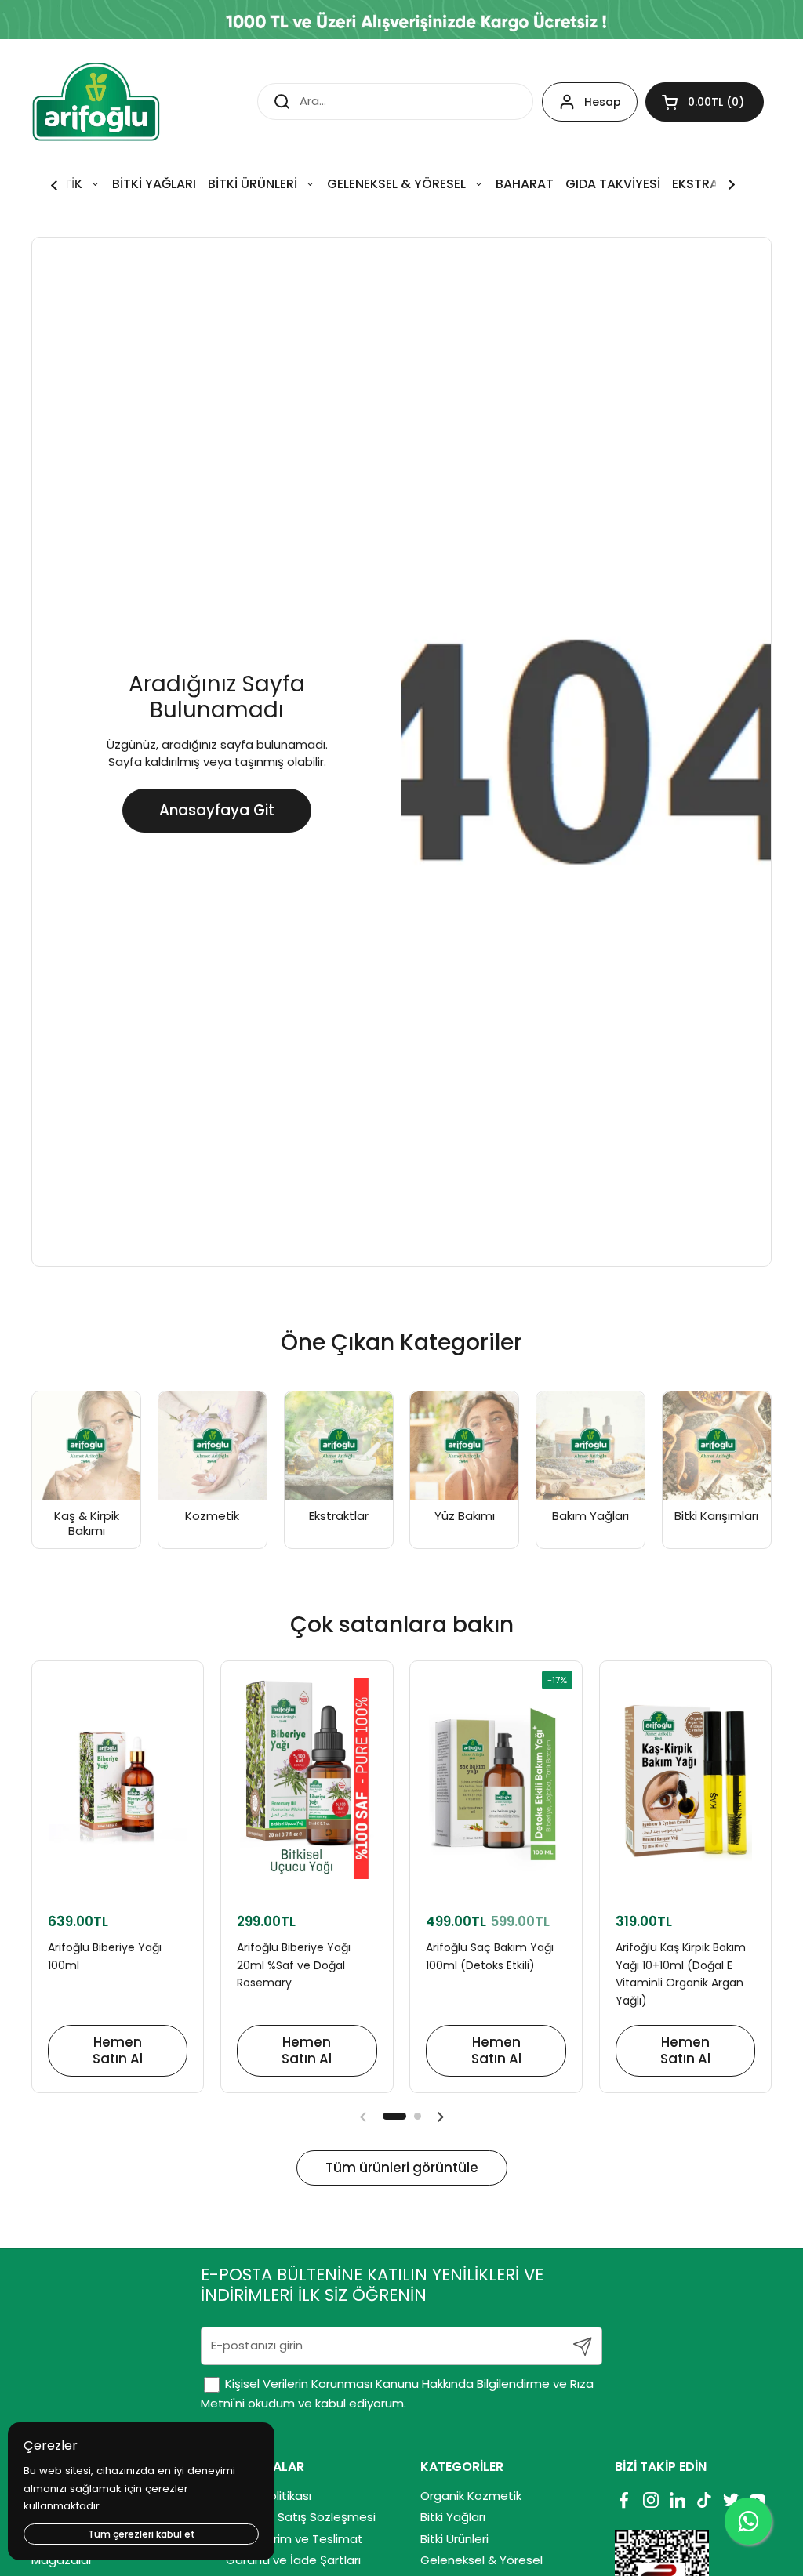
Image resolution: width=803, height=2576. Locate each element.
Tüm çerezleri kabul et (142, 2534)
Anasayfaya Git (217, 810)
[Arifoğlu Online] (97, 102)
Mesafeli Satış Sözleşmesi (301, 2517)
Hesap (603, 102)
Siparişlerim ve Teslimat (294, 2539)
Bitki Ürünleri (454, 2539)
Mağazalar (62, 2560)
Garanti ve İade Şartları (293, 2560)
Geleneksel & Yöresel (481, 2560)
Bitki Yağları (453, 2517)
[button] (705, 102)
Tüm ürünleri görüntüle (402, 2168)
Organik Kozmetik (471, 2496)
